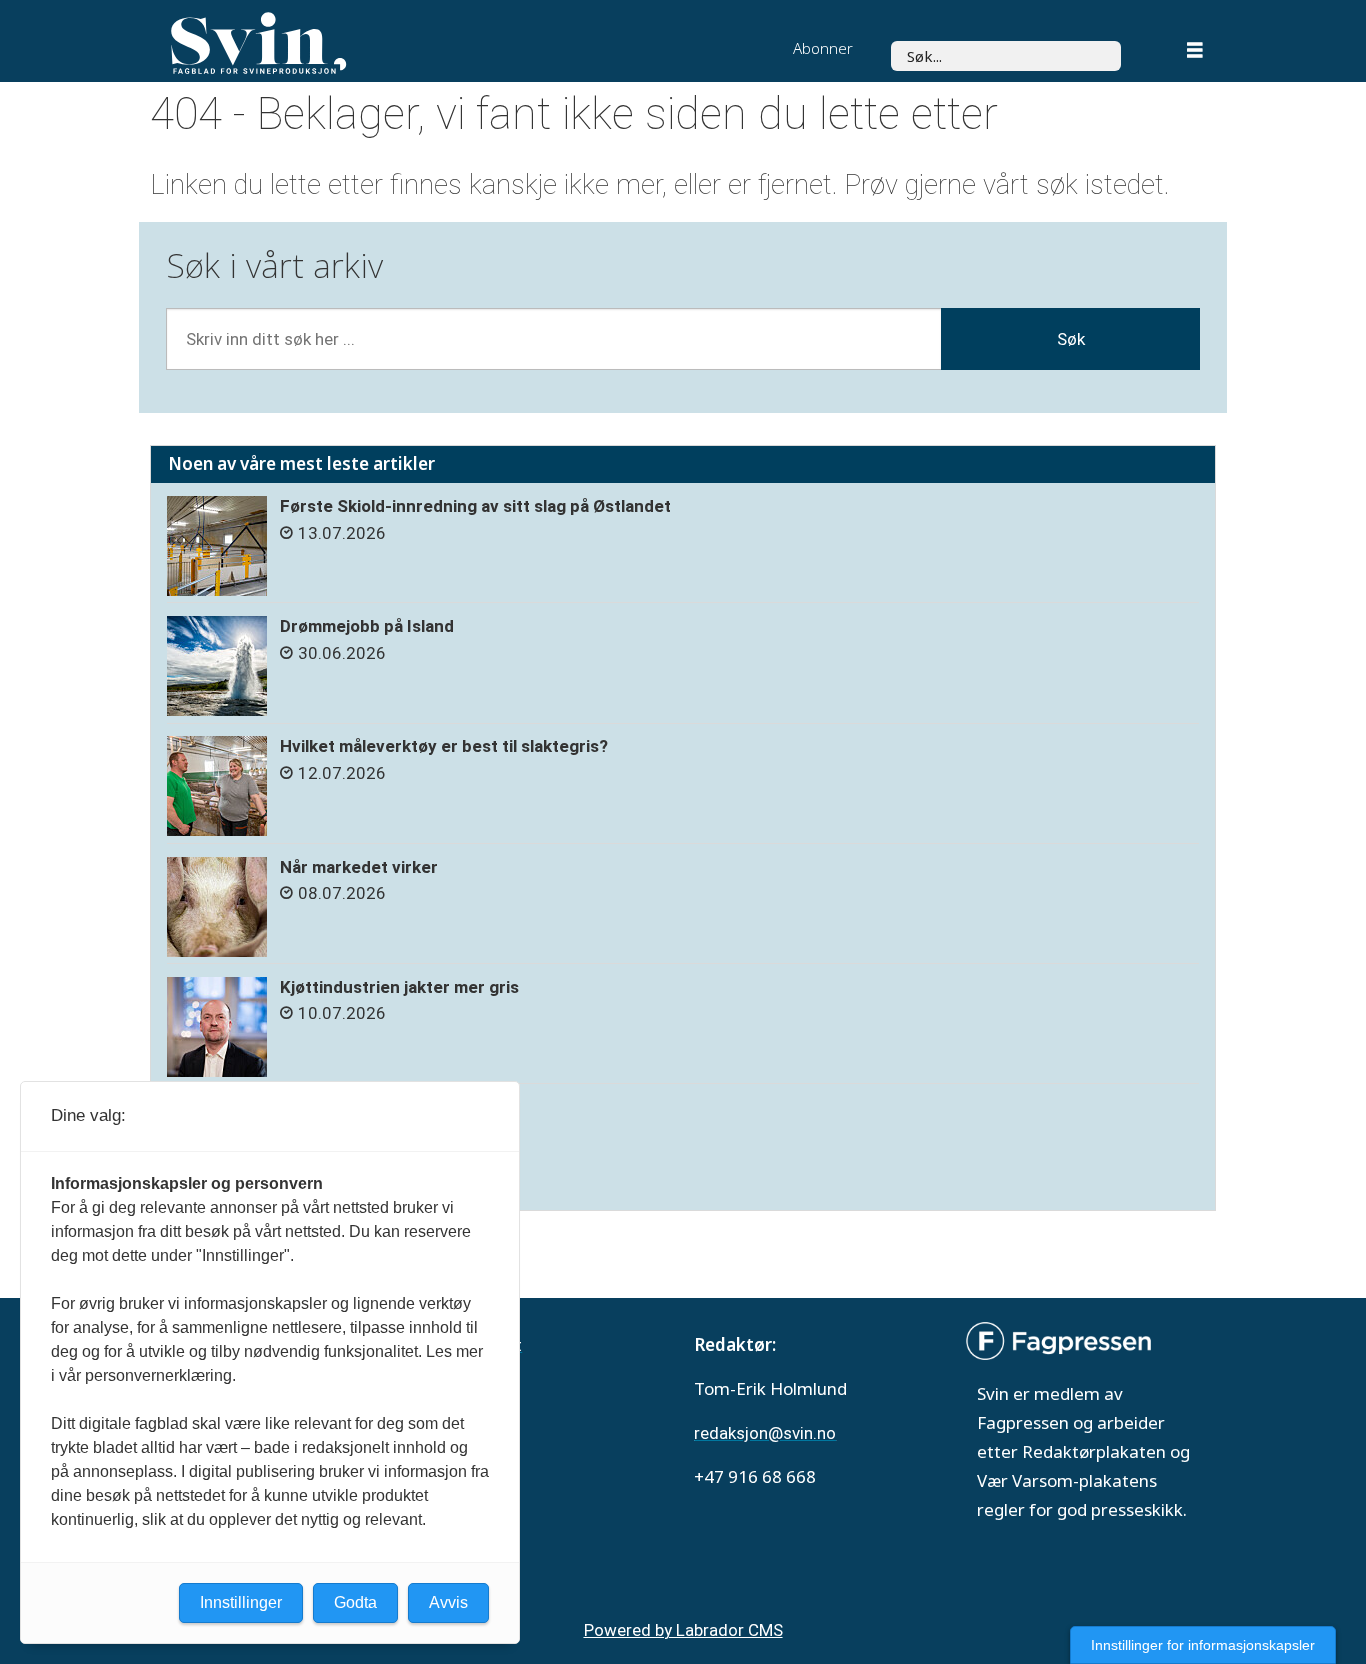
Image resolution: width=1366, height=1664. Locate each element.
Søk (1071, 339)
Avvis (448, 1602)
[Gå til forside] (381, 43)
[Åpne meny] (1195, 52)
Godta (355, 1602)
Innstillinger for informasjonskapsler (1203, 1645)
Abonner (823, 48)
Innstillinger (241, 1602)
